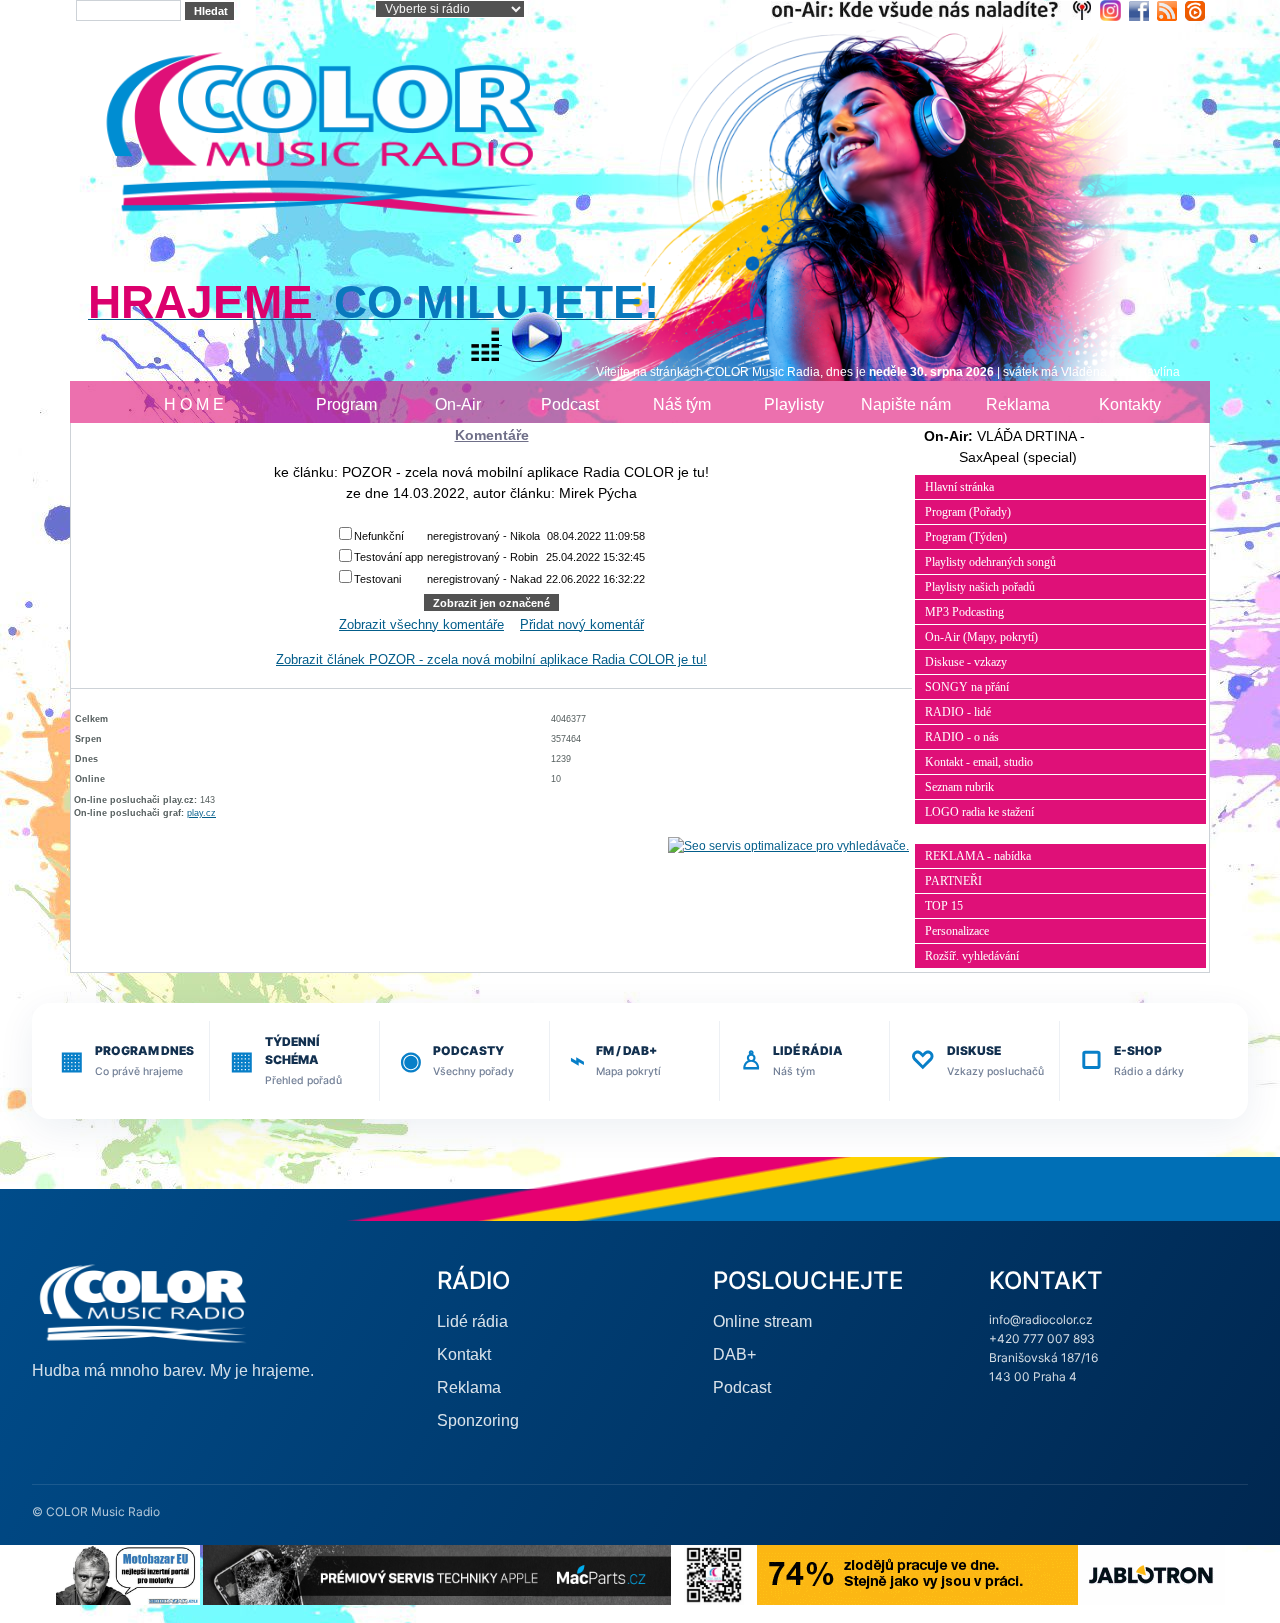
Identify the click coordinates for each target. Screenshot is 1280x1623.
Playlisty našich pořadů (980, 587)
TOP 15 (944, 906)
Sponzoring (478, 1420)
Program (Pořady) (968, 512)
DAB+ (734, 1354)
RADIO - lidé (958, 712)
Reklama (1018, 404)
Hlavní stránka (959, 487)
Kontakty (1130, 404)
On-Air (458, 404)
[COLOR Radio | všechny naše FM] (935, 9)
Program (346, 404)
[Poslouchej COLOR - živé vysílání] (520, 339)
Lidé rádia (472, 1321)
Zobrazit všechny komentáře (421, 624)
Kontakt (464, 1354)
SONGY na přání (967, 687)
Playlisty (794, 404)
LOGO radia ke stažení (979, 812)
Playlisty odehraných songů (990, 562)
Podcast (570, 404)
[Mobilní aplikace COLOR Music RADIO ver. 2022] (714, 1573)
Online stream (762, 1321)
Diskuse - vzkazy (966, 662)
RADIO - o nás (962, 737)
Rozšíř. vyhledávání (972, 956)
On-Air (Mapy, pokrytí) (981, 637)
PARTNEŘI (953, 881)
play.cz (201, 813)
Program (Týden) (966, 537)
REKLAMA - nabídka (978, 856)
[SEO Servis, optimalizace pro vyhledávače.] (788, 846)
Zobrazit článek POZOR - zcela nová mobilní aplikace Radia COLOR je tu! (491, 659)
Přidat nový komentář (582, 624)
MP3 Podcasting (964, 612)
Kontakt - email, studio (979, 762)
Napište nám (906, 404)
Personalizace (957, 931)
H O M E (194, 404)
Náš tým (682, 404)
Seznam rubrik (959, 787)
